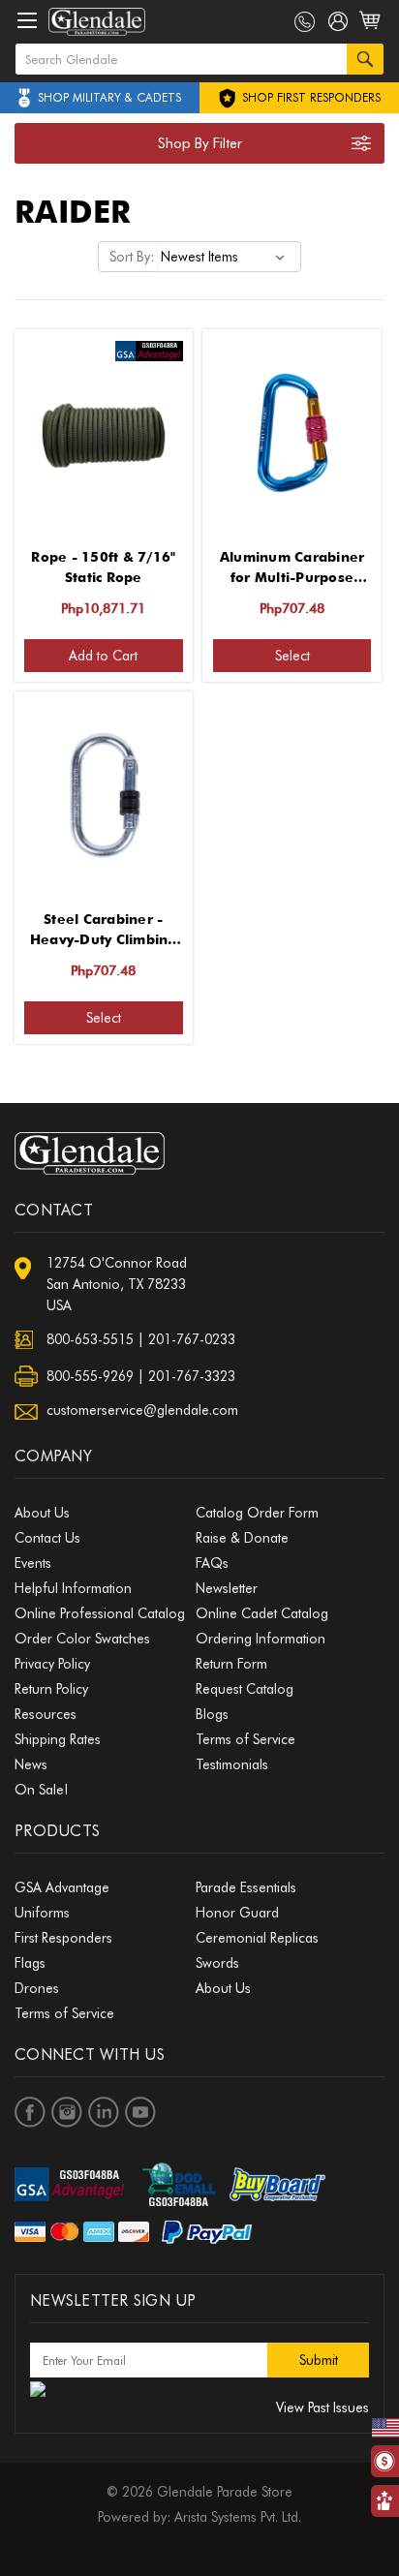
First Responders (63, 1938)
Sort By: (132, 257)
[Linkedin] (104, 2112)
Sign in (338, 25)
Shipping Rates (58, 1739)
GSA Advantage (62, 1887)
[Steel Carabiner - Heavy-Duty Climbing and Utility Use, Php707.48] (104, 795)
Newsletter (227, 1588)
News (31, 1764)
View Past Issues (322, 2407)
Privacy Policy (52, 1664)
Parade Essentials (246, 1887)
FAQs (212, 1563)
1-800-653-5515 (305, 22)
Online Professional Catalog (100, 1613)
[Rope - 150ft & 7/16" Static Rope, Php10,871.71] (104, 433)
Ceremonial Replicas (257, 1938)
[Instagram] (67, 2112)
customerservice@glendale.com (142, 1410)
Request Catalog (245, 1689)
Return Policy (51, 1689)
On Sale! (41, 1790)
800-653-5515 (90, 1339)
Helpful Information (73, 1588)
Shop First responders (309, 97)
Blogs (212, 1714)
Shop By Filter (200, 143)
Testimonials (232, 1764)
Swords (217, 1963)
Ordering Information (261, 1639)
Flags (30, 1963)
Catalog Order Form (257, 1513)
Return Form (231, 1664)
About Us (42, 1513)
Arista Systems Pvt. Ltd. (238, 2517)
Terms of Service (246, 1739)
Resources (46, 1714)
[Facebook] (30, 2112)
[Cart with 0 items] (371, 31)
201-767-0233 (192, 1339)
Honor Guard (237, 1913)
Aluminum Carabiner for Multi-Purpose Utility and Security (292, 568)
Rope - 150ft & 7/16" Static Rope (103, 567)
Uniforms (42, 1913)
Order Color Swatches (82, 1639)
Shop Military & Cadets (109, 97)
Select (292, 656)
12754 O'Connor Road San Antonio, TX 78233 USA (117, 1284)
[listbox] (227, 257)
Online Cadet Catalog (262, 1613)
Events (33, 1563)
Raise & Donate (242, 1538)
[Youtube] (140, 2112)
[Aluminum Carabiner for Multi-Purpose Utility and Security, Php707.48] (292, 433)
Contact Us (47, 1538)
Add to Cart (103, 656)
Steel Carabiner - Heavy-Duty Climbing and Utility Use (104, 931)
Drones (37, 1988)
